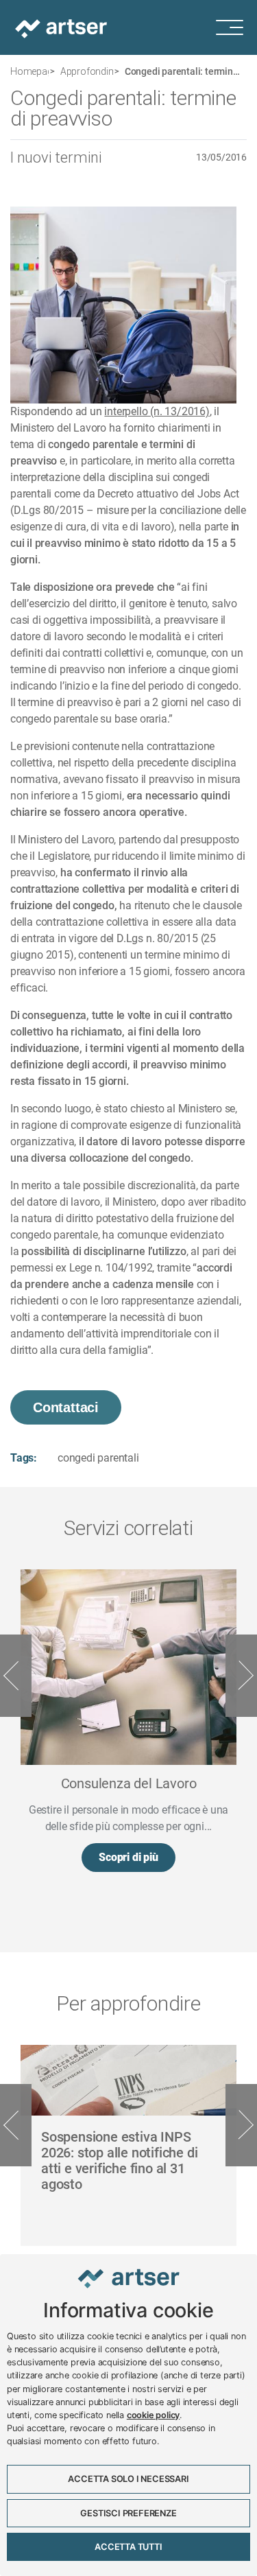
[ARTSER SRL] (62, 27)
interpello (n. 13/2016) (157, 411)
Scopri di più (128, 1857)
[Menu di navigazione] (236, 27)
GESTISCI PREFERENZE (128, 2513)
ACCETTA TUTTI (128, 2547)
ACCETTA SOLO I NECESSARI (128, 2479)
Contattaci (66, 1407)
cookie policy (153, 2415)
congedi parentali (98, 1458)
